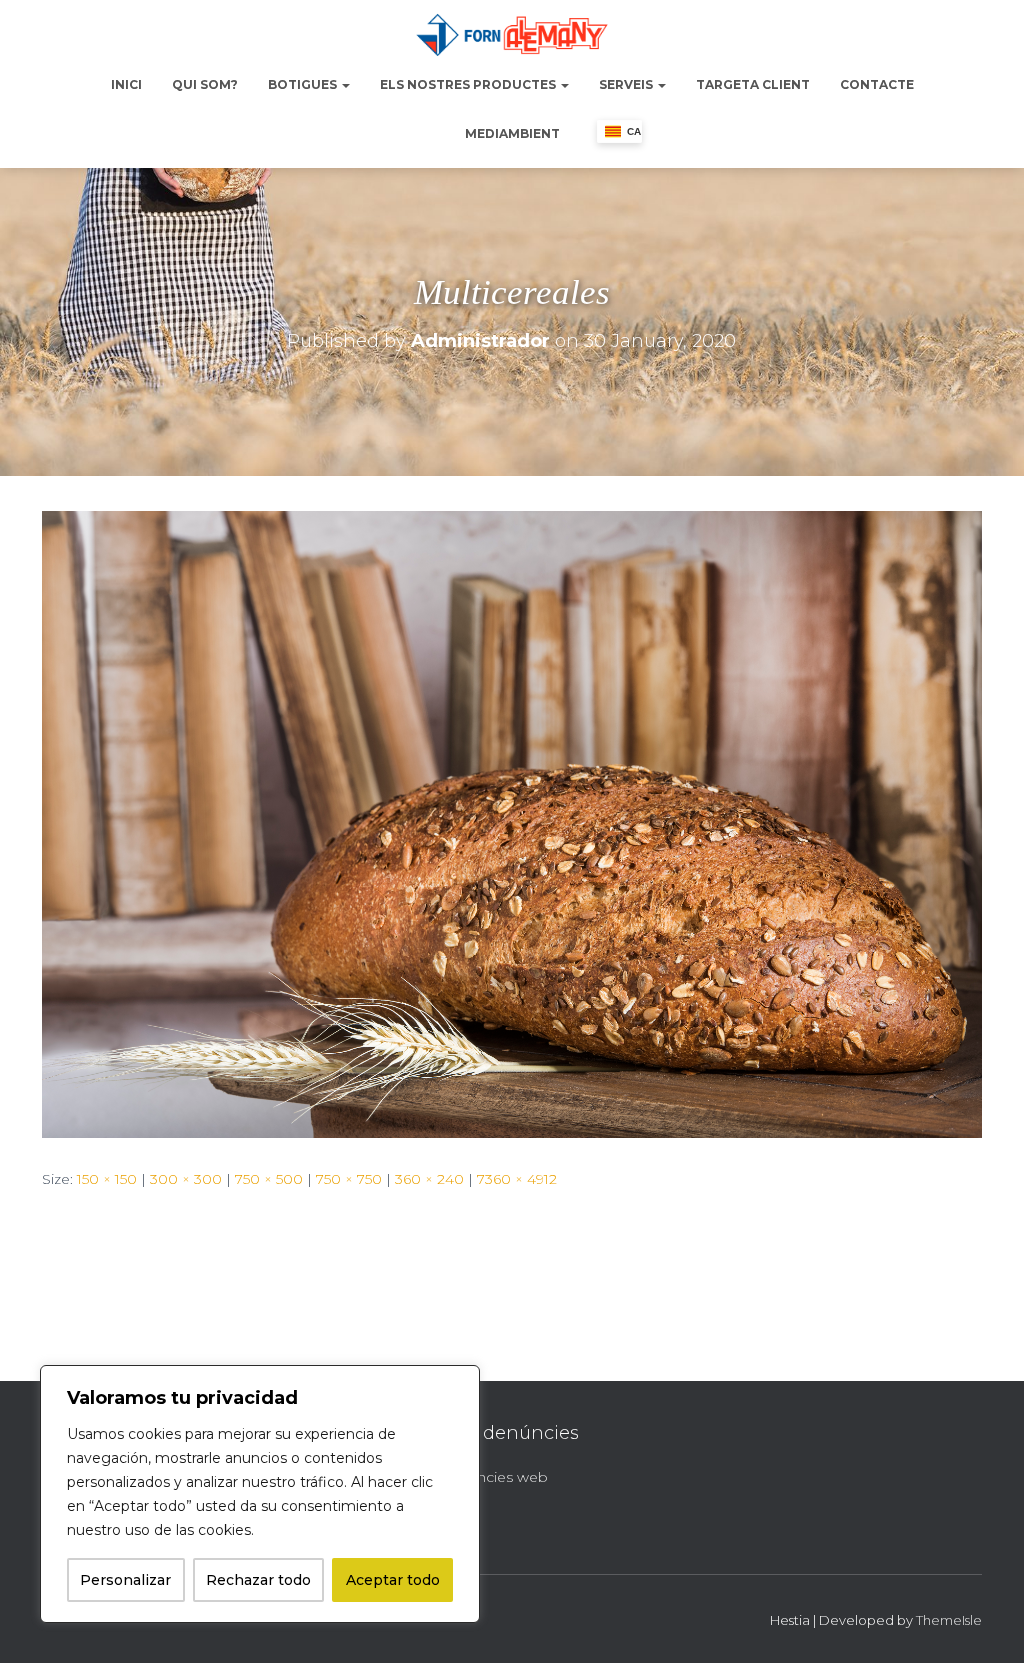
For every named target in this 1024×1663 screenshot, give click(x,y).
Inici (126, 84)
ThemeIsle (949, 1620)
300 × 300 (186, 1179)
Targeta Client (753, 84)
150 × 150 (107, 1179)
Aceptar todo (393, 1580)
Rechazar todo (258, 1580)
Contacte (877, 84)
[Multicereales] (512, 823)
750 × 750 (349, 1179)
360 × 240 (429, 1179)
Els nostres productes (469, 84)
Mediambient (512, 133)
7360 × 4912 (517, 1179)
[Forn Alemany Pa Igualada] (512, 35)
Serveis (627, 84)
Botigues (304, 84)
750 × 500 (269, 1179)
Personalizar (125, 1580)
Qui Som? (205, 84)
